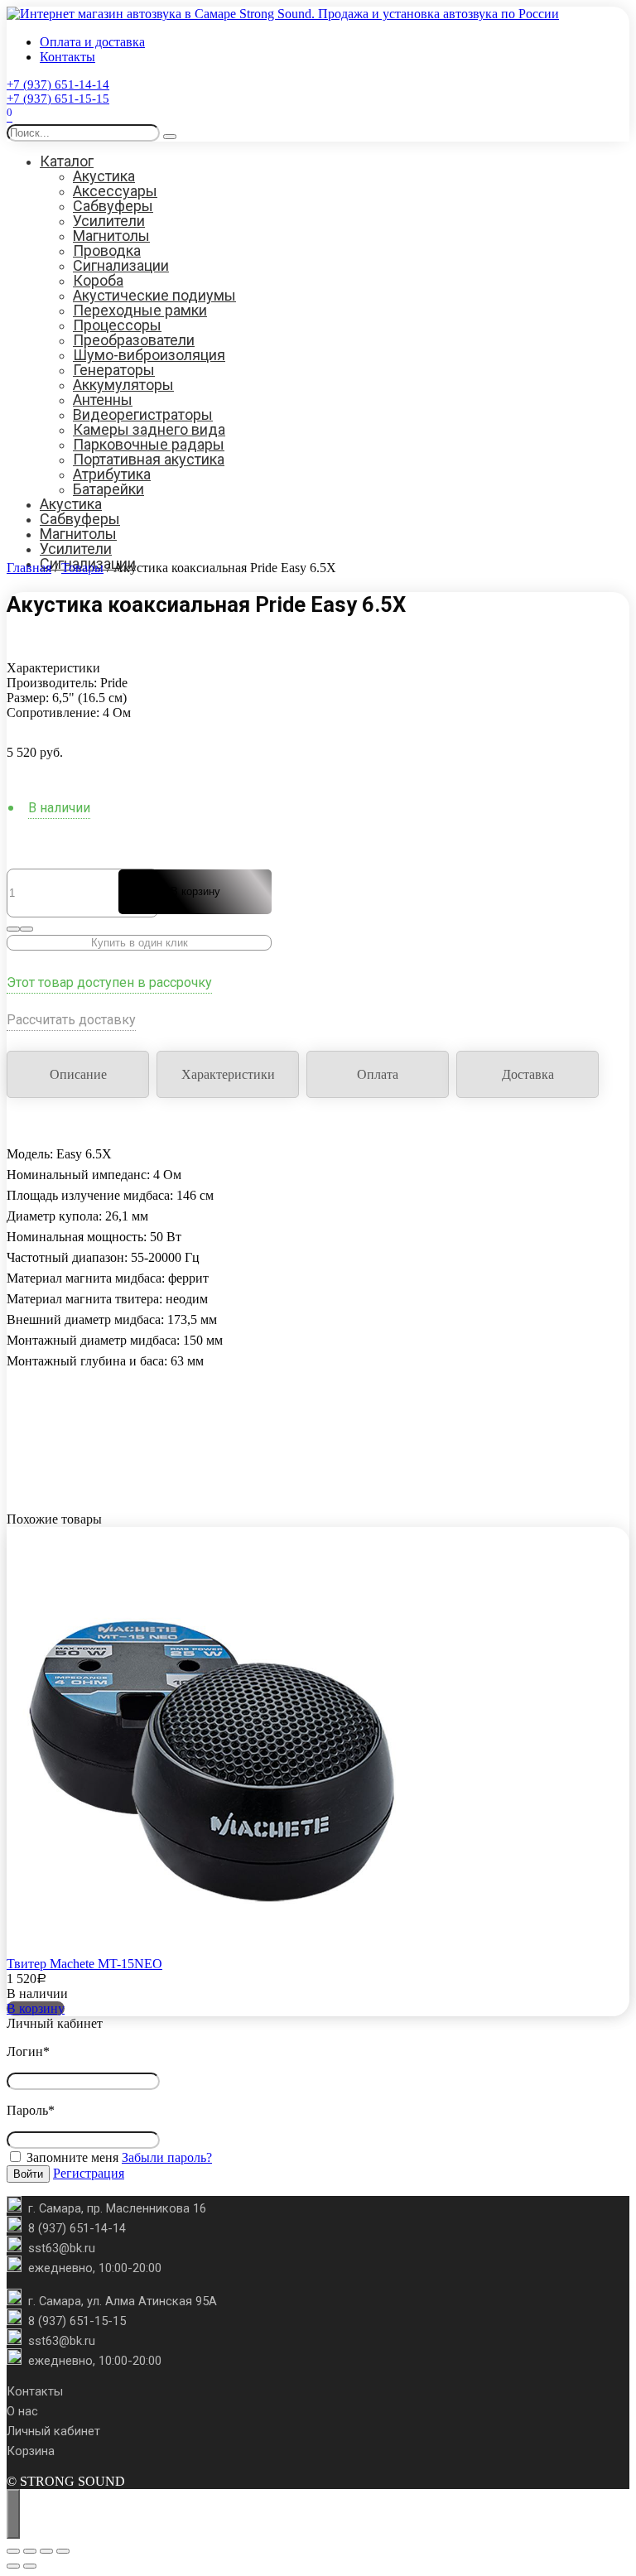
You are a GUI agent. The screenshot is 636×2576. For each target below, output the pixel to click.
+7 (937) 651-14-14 (58, 84)
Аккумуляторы (123, 385)
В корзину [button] (36, 2008)
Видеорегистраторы (143, 414)
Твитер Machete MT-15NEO (84, 1964)
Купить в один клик (140, 943)
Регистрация (89, 2173)
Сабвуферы (113, 206)
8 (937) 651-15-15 (77, 2321)
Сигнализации (121, 265)
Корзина (31, 2451)
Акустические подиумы (154, 295)
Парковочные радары (149, 444)
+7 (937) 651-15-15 (58, 99)
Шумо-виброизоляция (149, 355)
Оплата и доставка (92, 42)
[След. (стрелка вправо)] (30, 2566)
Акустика (104, 176)
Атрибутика (112, 474)
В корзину (195, 891)
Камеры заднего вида (149, 429)
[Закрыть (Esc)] (63, 2551)
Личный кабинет (53, 2431)
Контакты (67, 57)
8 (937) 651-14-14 (77, 2228)
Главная (29, 568)
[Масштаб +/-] (13, 2551)
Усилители (109, 221)
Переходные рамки (140, 310)
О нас (22, 2411)
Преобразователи (134, 340)
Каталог (67, 161)
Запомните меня (71, 2157)
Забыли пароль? (167, 2157)
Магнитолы (111, 236)
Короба (98, 280)
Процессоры (117, 325)
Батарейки (108, 489)
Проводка (107, 250)
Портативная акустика (149, 459)
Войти (28, 2174)
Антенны (103, 400)
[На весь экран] (30, 2551)
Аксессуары (115, 191)
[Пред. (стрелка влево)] (13, 2566)
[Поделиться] (46, 2551)
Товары (82, 568)
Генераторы (114, 370)
